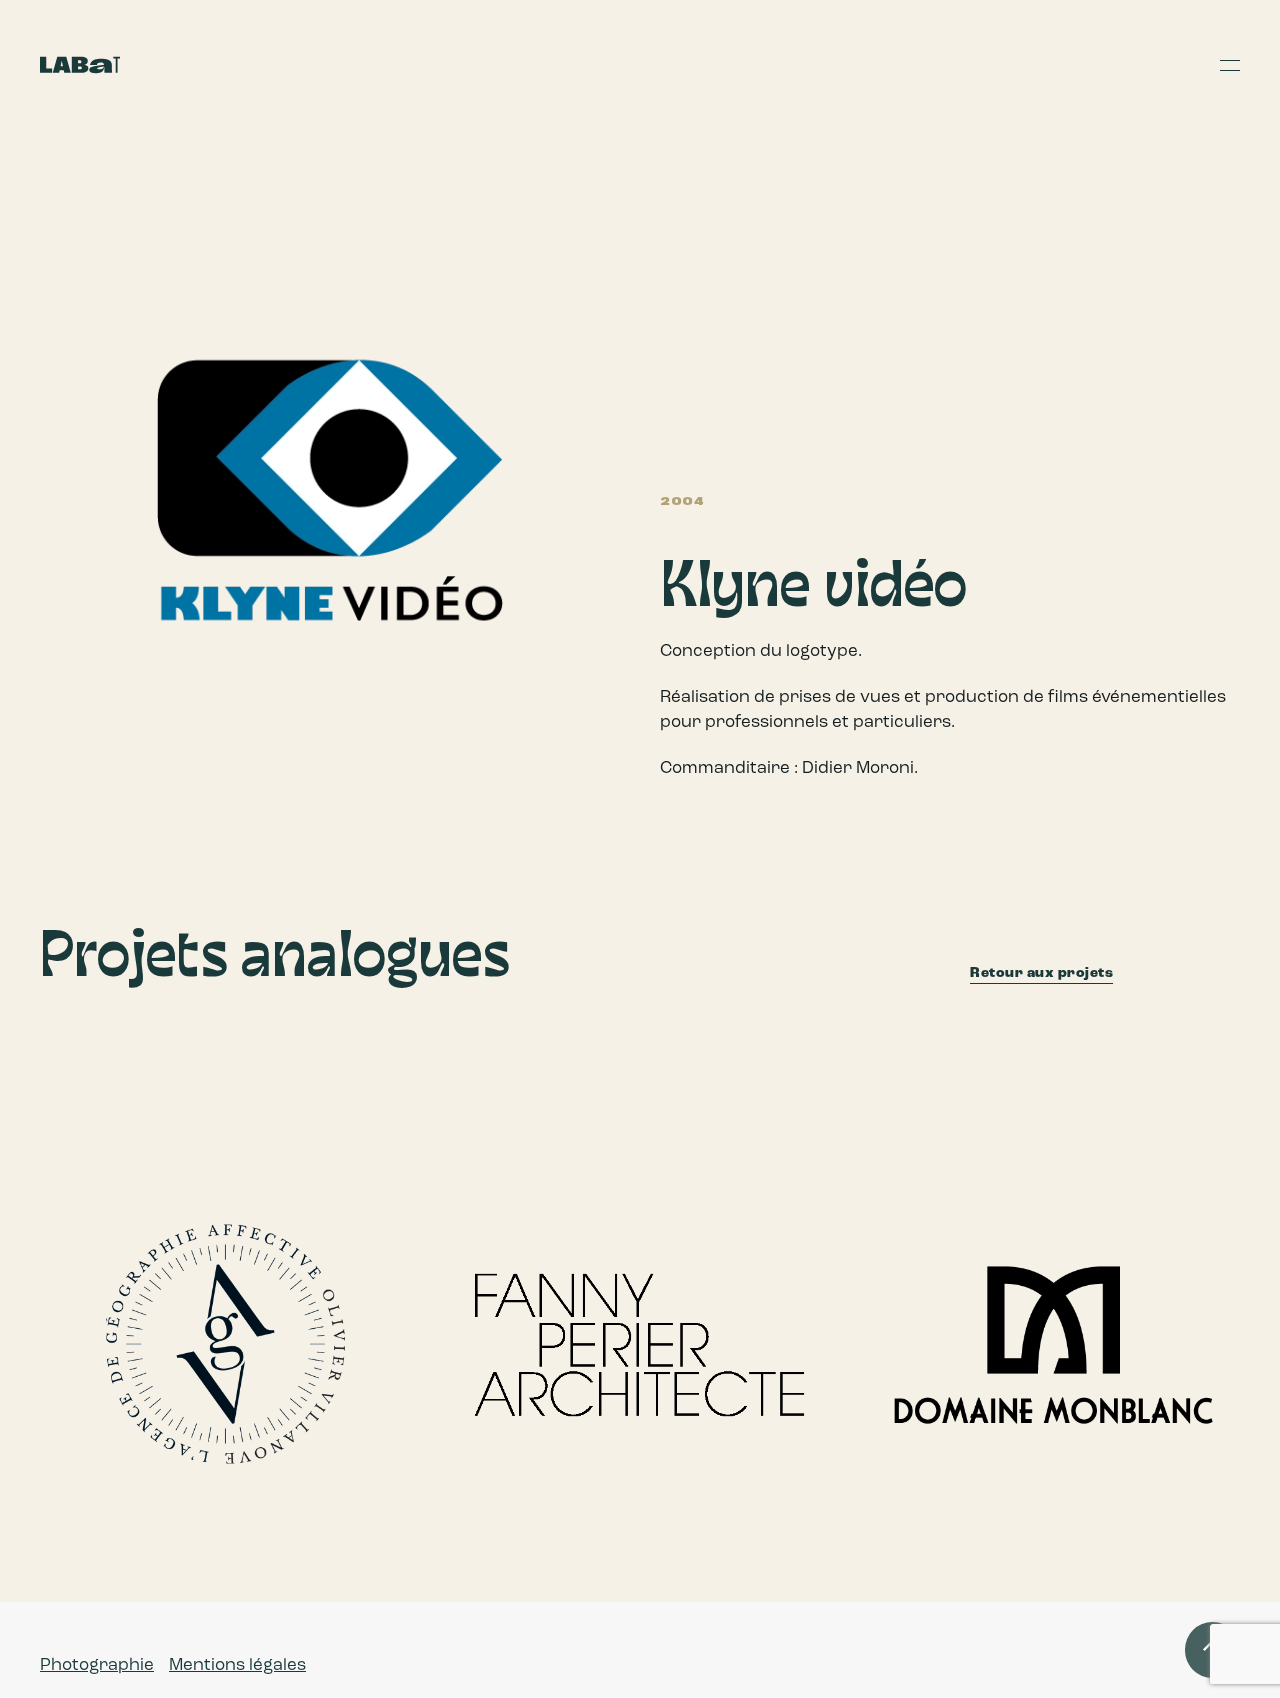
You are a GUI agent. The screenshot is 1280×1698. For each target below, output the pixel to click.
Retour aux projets (1041, 973)
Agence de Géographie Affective (155, 1444)
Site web (166, 1302)
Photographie (97, 1664)
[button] (1230, 65)
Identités (100, 1302)
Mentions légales (237, 1664)
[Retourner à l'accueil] (80, 65)
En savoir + (61, 1482)
